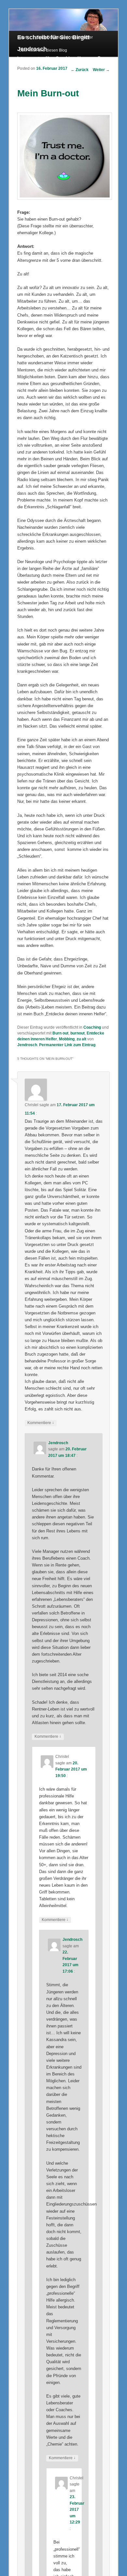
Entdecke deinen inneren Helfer (65, 37)
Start (23, 37)
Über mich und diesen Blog (43, 50)
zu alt (81, 1039)
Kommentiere (41, 1423)
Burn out (60, 1033)
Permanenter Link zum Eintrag (67, 1045)
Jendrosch (27, 1045)
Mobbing (67, 1039)
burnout (78, 1033)
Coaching (92, 1027)
